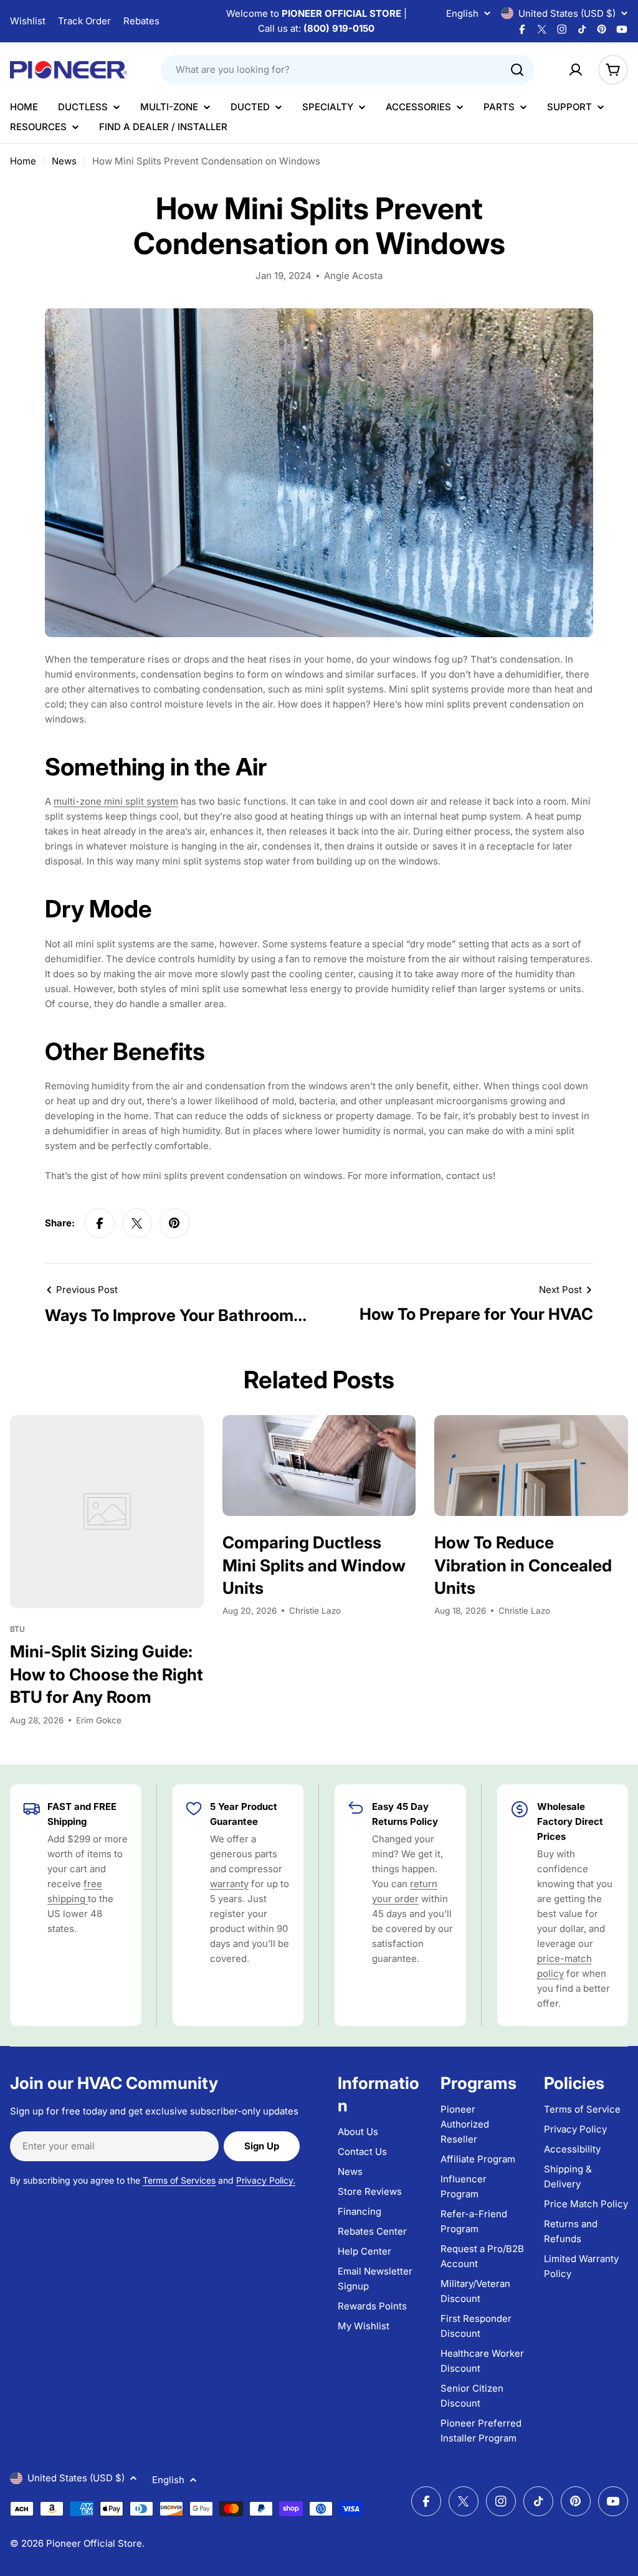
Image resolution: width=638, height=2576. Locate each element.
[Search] (517, 70)
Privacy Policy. (266, 2180)
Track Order (84, 21)
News (64, 161)
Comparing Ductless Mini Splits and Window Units (314, 1565)
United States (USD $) (567, 13)
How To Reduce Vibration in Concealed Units (523, 1565)
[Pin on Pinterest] (174, 1223)
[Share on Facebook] (100, 1223)
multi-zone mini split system (116, 801)
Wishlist (28, 21)
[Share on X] (137, 1223)
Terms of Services (179, 2180)
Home (23, 161)
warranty (229, 1884)
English (462, 13)
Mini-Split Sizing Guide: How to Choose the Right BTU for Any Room (107, 1674)
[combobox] (348, 70)
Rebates (141, 21)
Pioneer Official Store (94, 2543)
